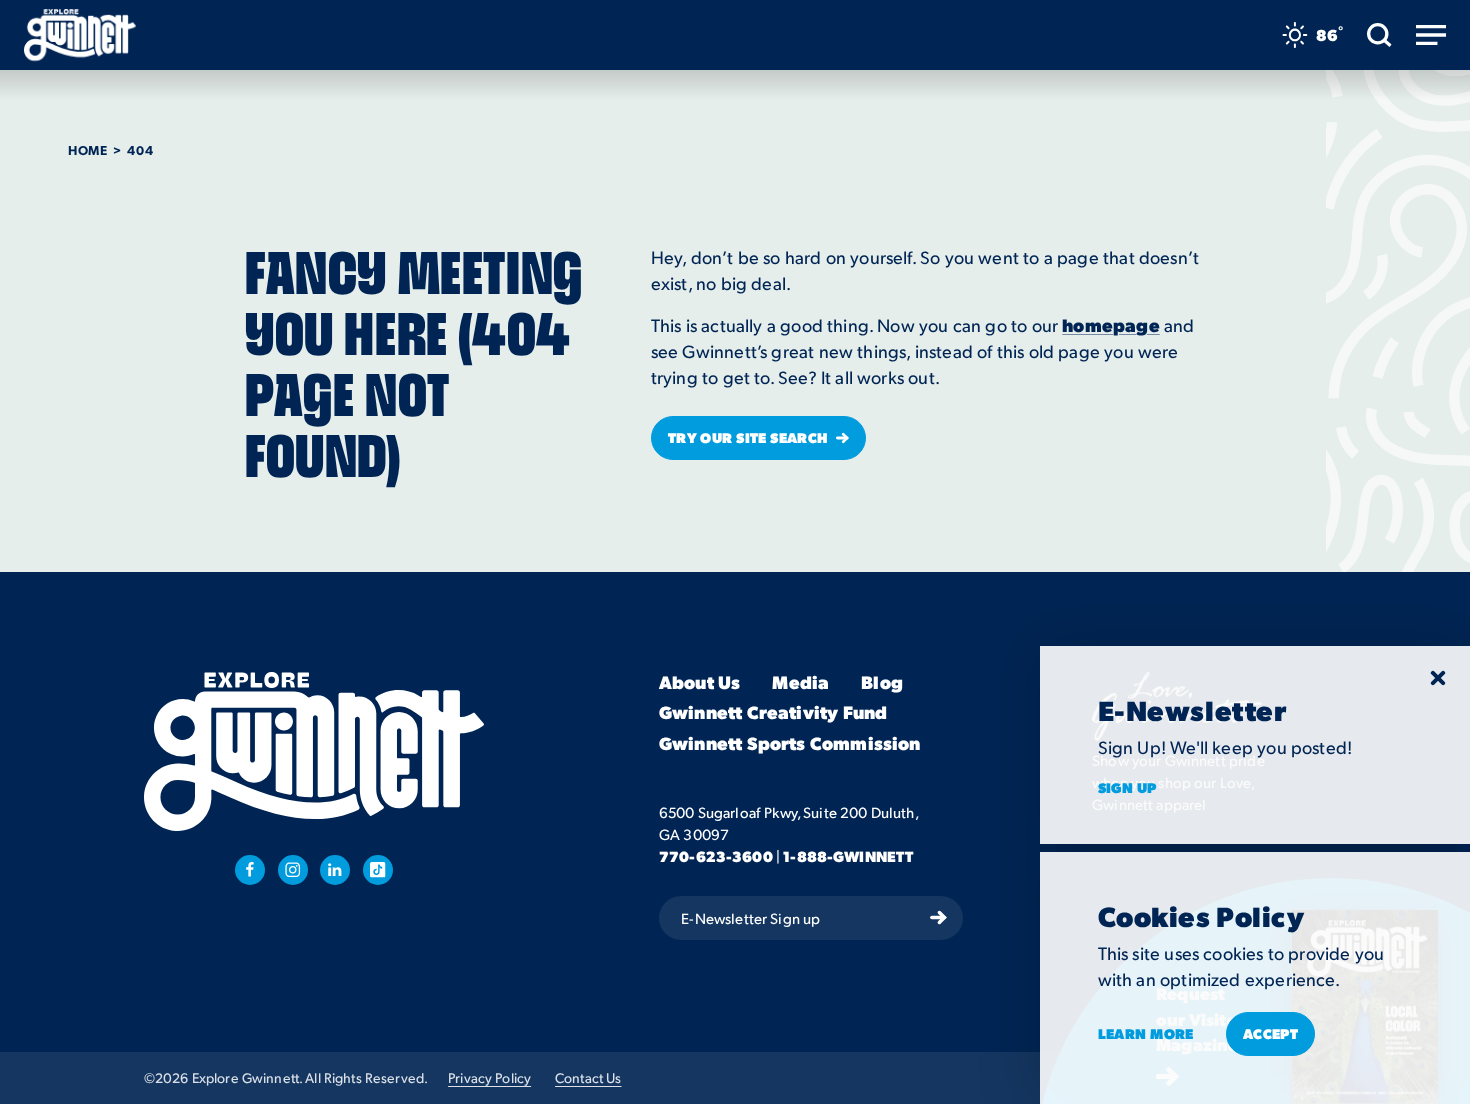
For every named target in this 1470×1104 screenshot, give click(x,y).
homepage (1110, 324)
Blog (882, 682)
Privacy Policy (489, 1077)
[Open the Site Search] (1379, 35)
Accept (1271, 1033)
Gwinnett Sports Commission (790, 743)
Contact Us (588, 1077)
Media (800, 682)
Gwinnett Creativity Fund (773, 713)
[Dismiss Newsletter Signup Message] (1438, 678)
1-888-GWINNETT (848, 856)
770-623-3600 (716, 856)
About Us (699, 682)
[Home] (80, 35)
